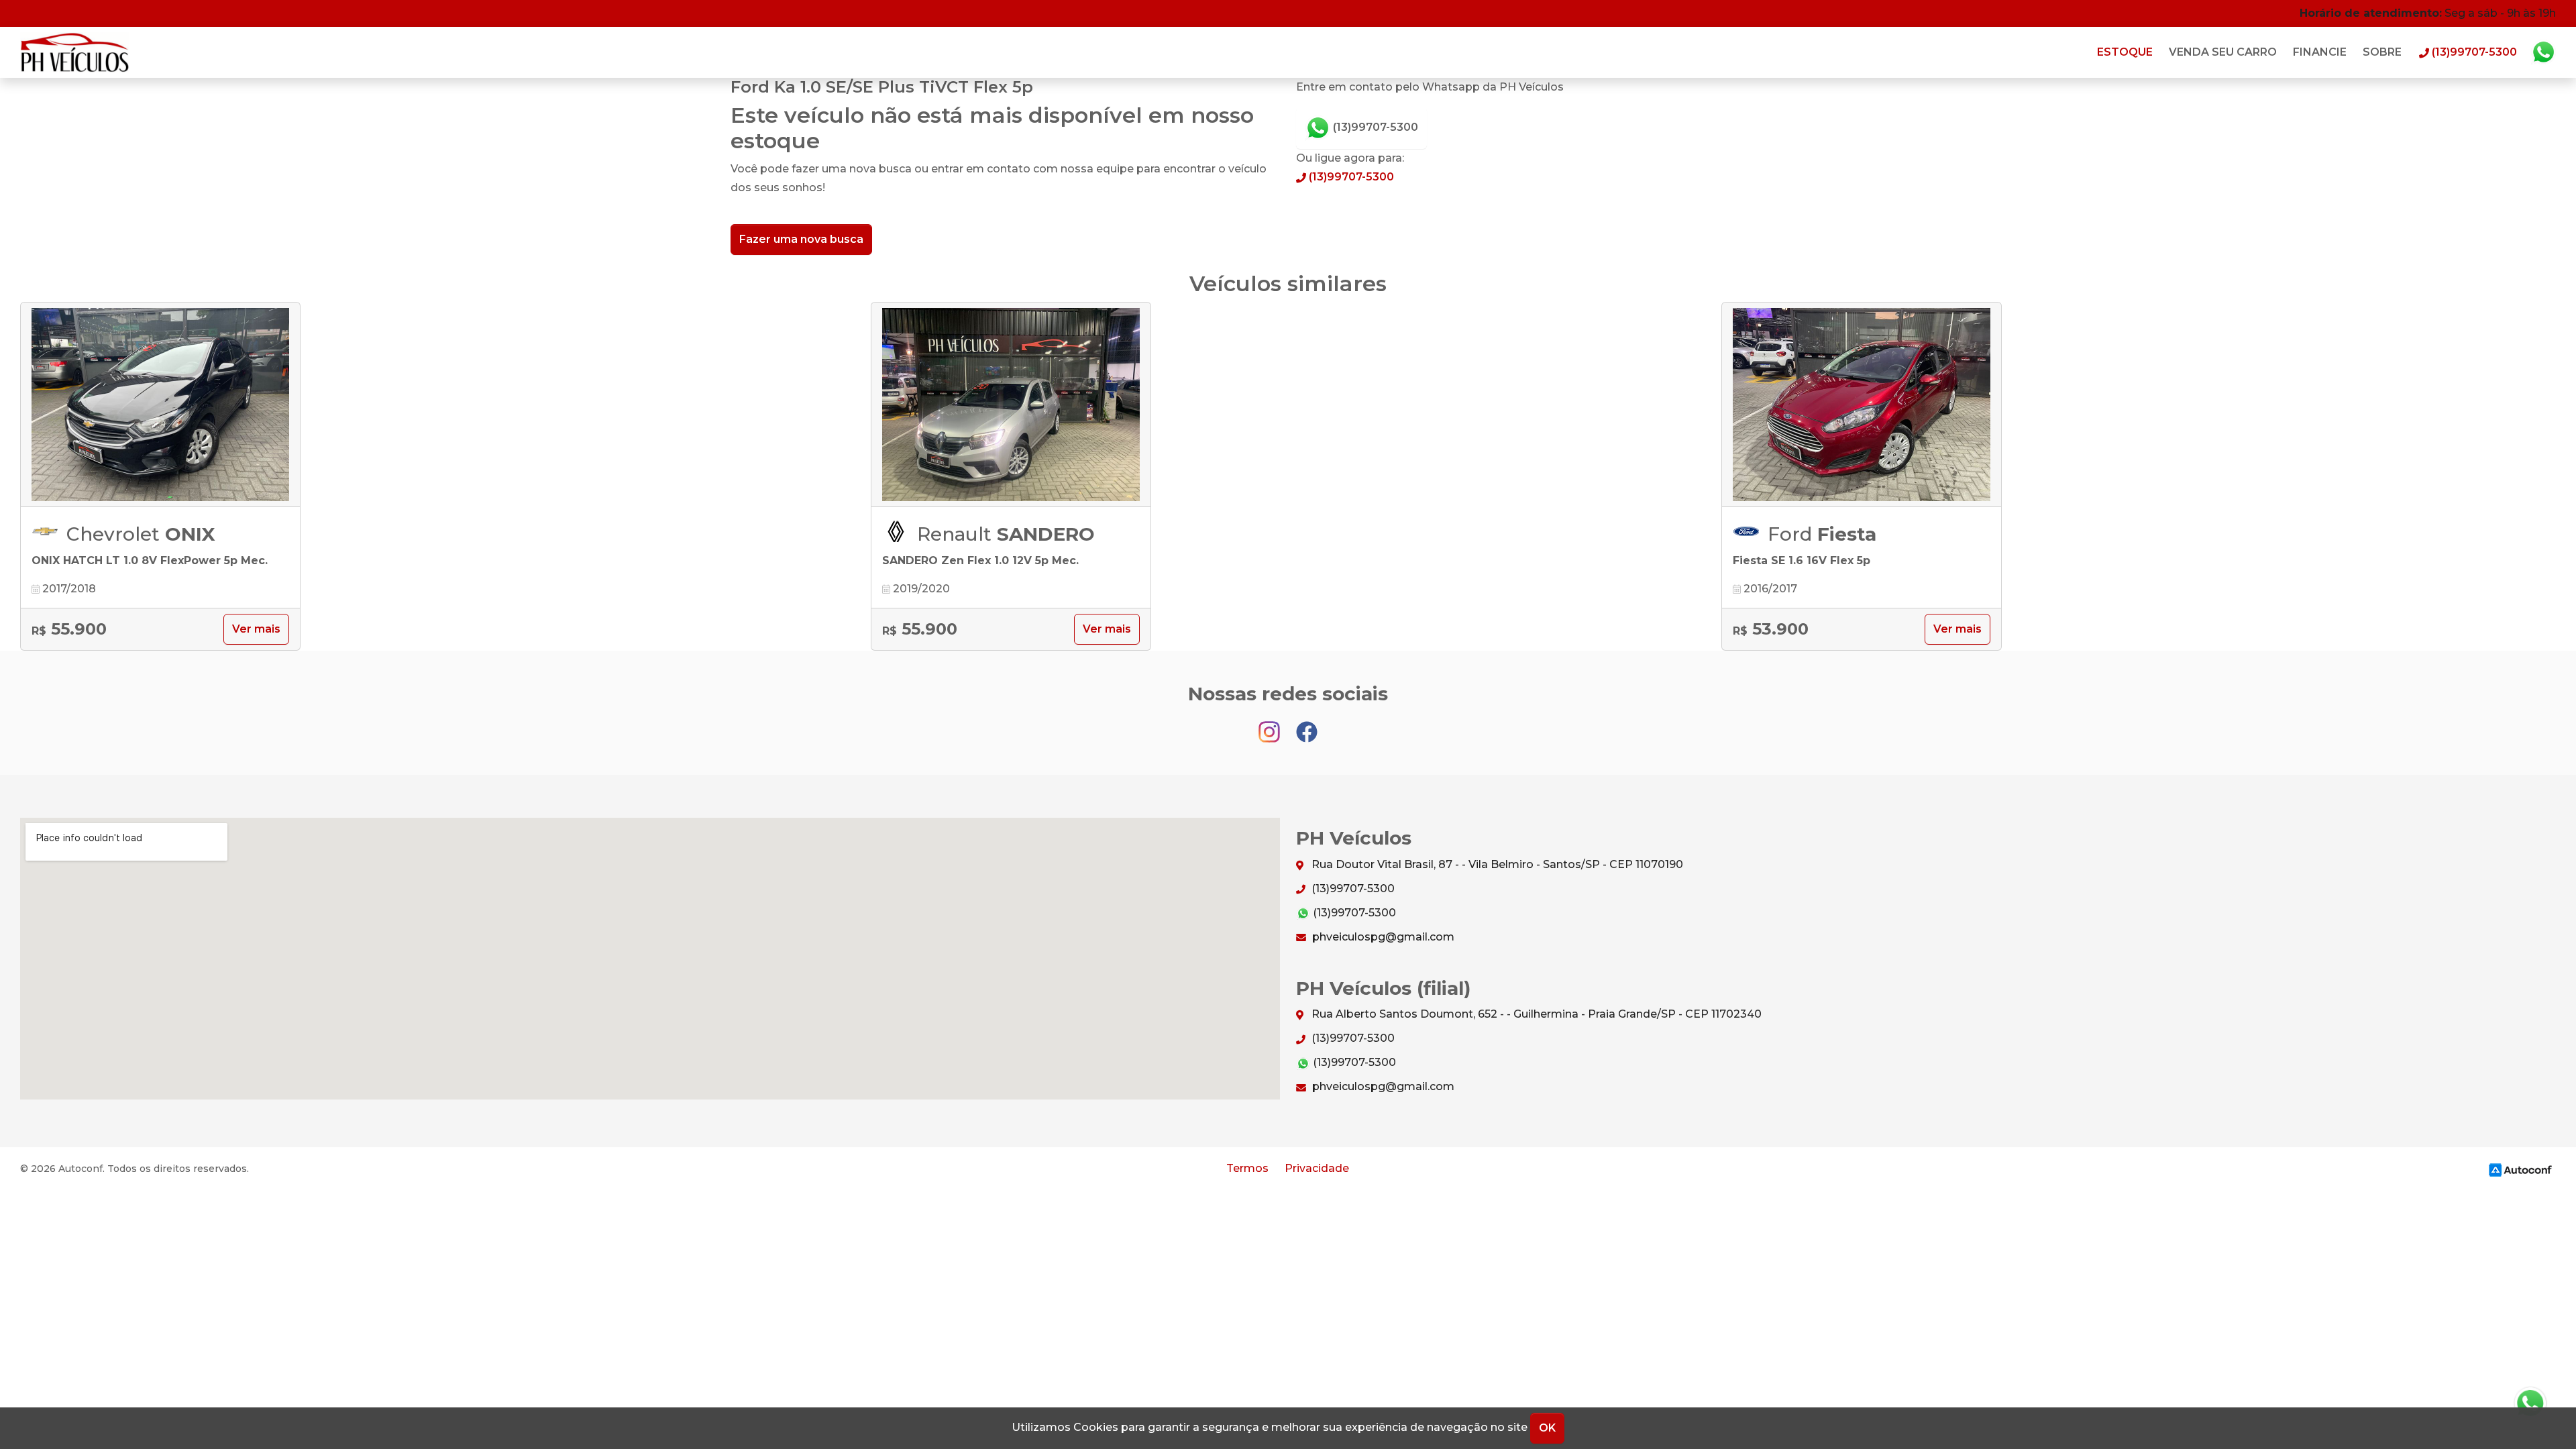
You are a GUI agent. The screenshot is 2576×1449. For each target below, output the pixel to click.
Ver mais (256, 629)
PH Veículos (75, 52)
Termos (1247, 1168)
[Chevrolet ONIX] (160, 405)
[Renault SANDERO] (1011, 405)
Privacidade (1317, 1168)
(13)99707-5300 (1374, 127)
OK (1547, 1428)
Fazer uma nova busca (801, 239)
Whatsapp (2543, 52)
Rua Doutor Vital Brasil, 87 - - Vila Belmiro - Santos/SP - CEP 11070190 (1496, 864)
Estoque (2125, 52)
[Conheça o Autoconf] (2520, 1170)
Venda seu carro (2223, 52)
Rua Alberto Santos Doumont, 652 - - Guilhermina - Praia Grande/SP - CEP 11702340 (1535, 1014)
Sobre (2382, 52)
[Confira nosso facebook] (1307, 726)
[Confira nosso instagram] (1271, 726)
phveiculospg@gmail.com (1382, 937)
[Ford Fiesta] (1862, 405)
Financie (2320, 52)
